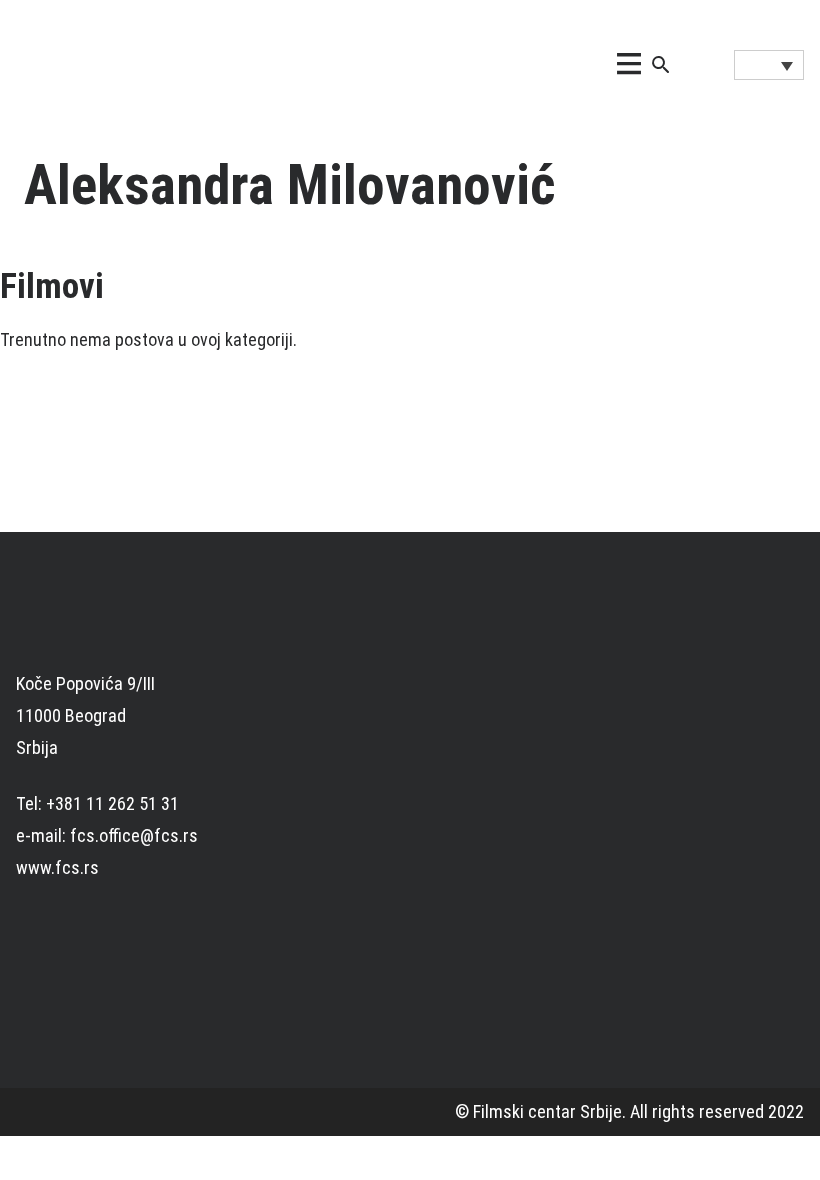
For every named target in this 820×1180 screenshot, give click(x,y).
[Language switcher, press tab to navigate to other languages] (769, 65)
